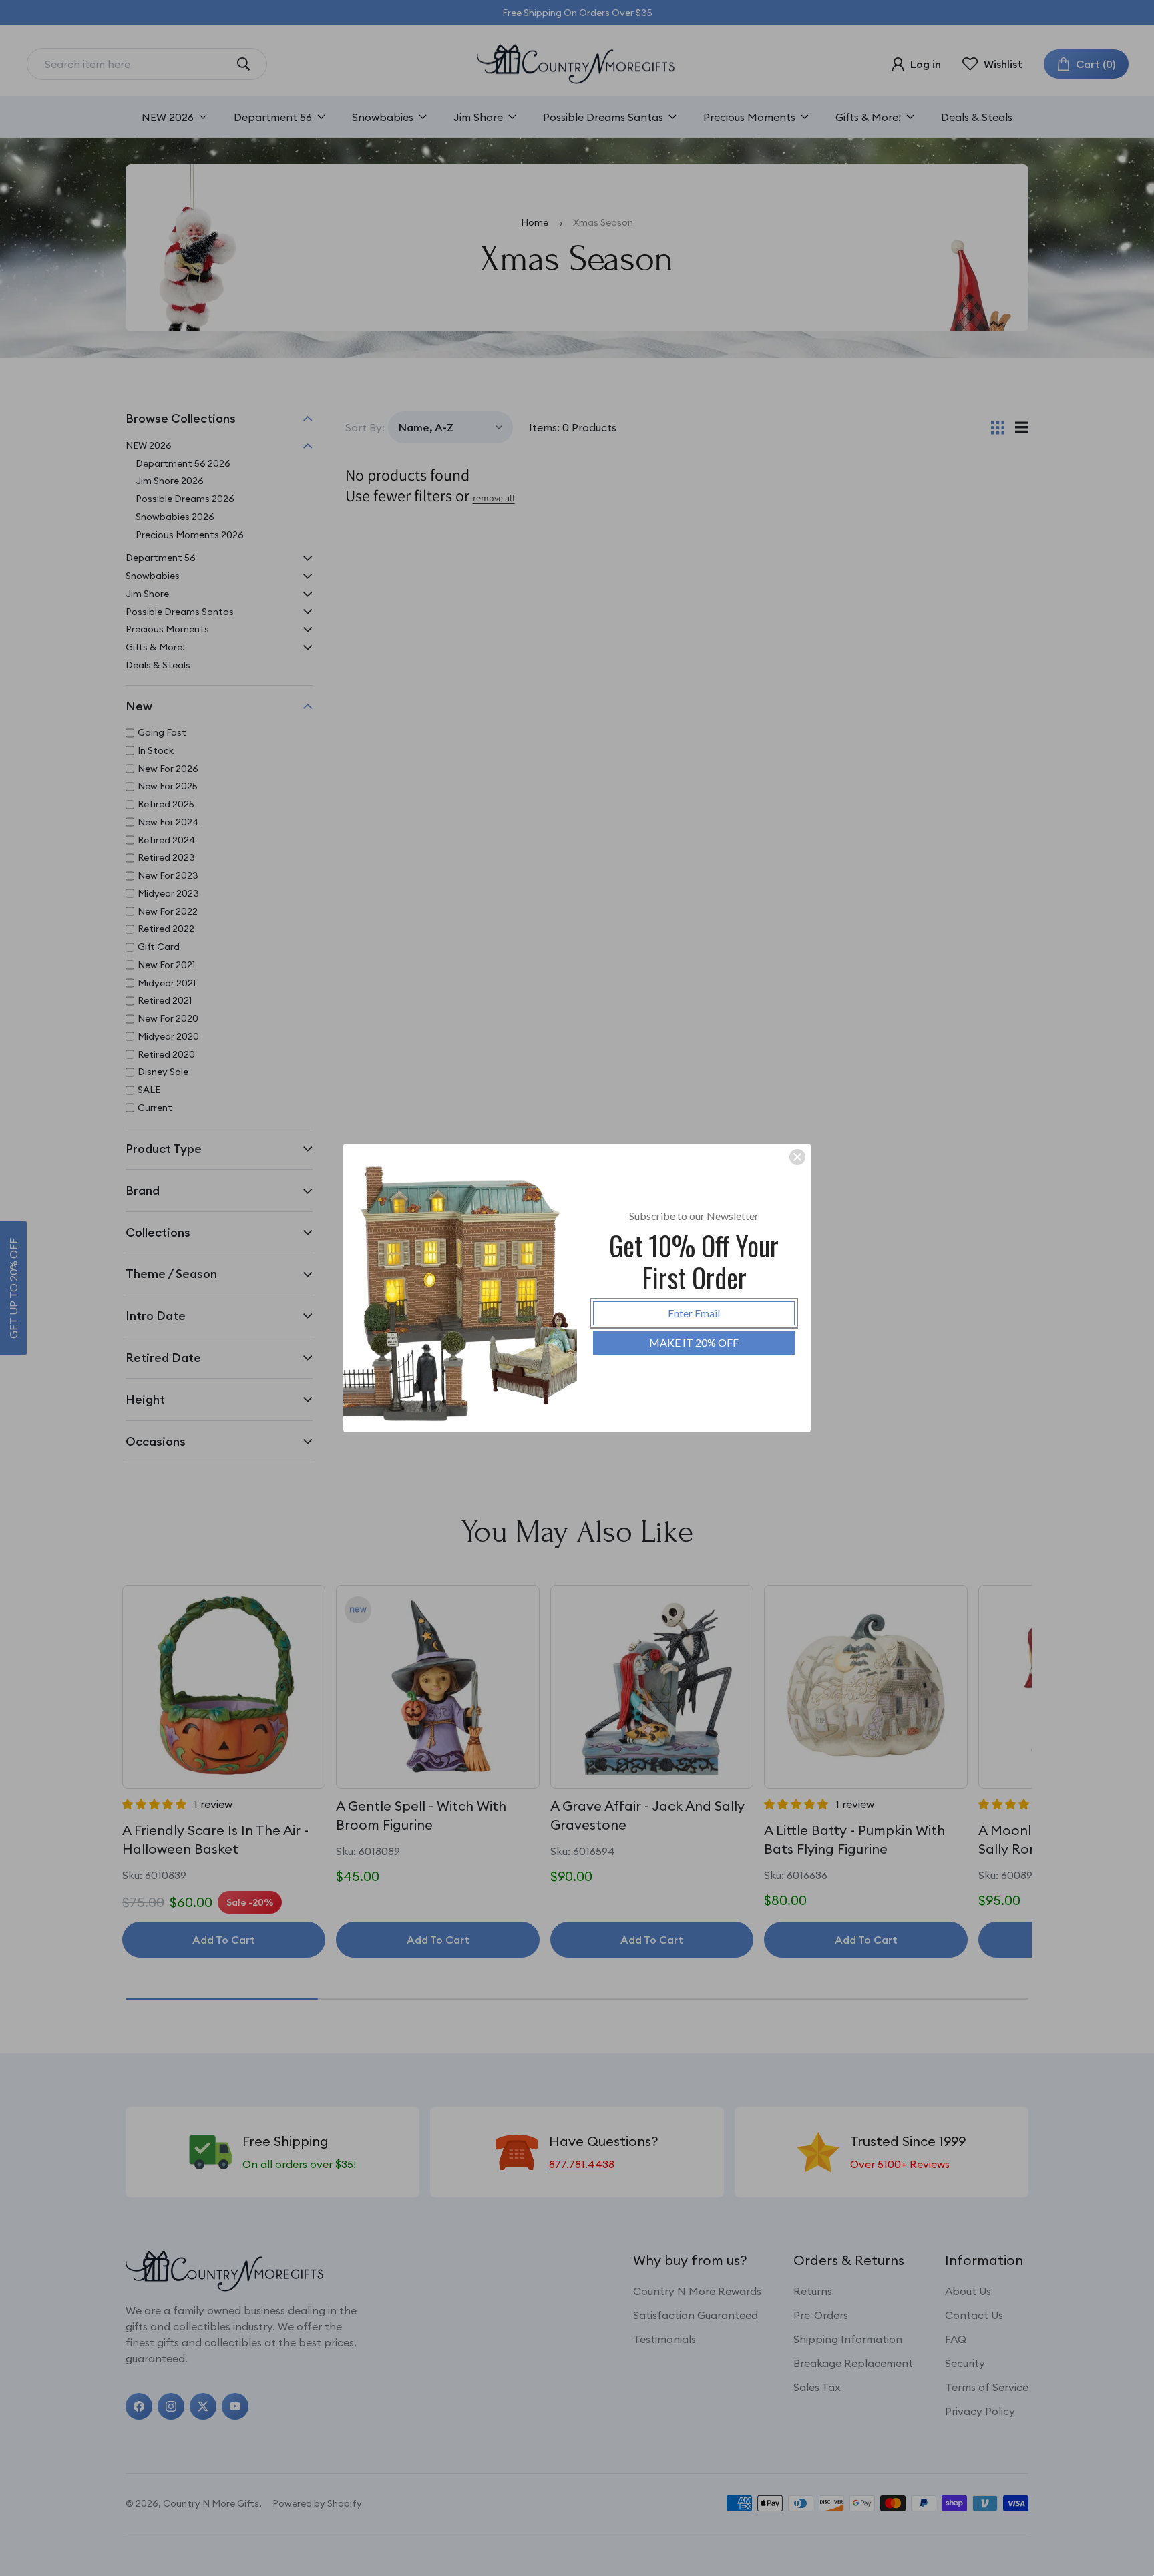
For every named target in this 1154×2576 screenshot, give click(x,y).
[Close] (797, 1157)
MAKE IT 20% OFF (694, 1342)
